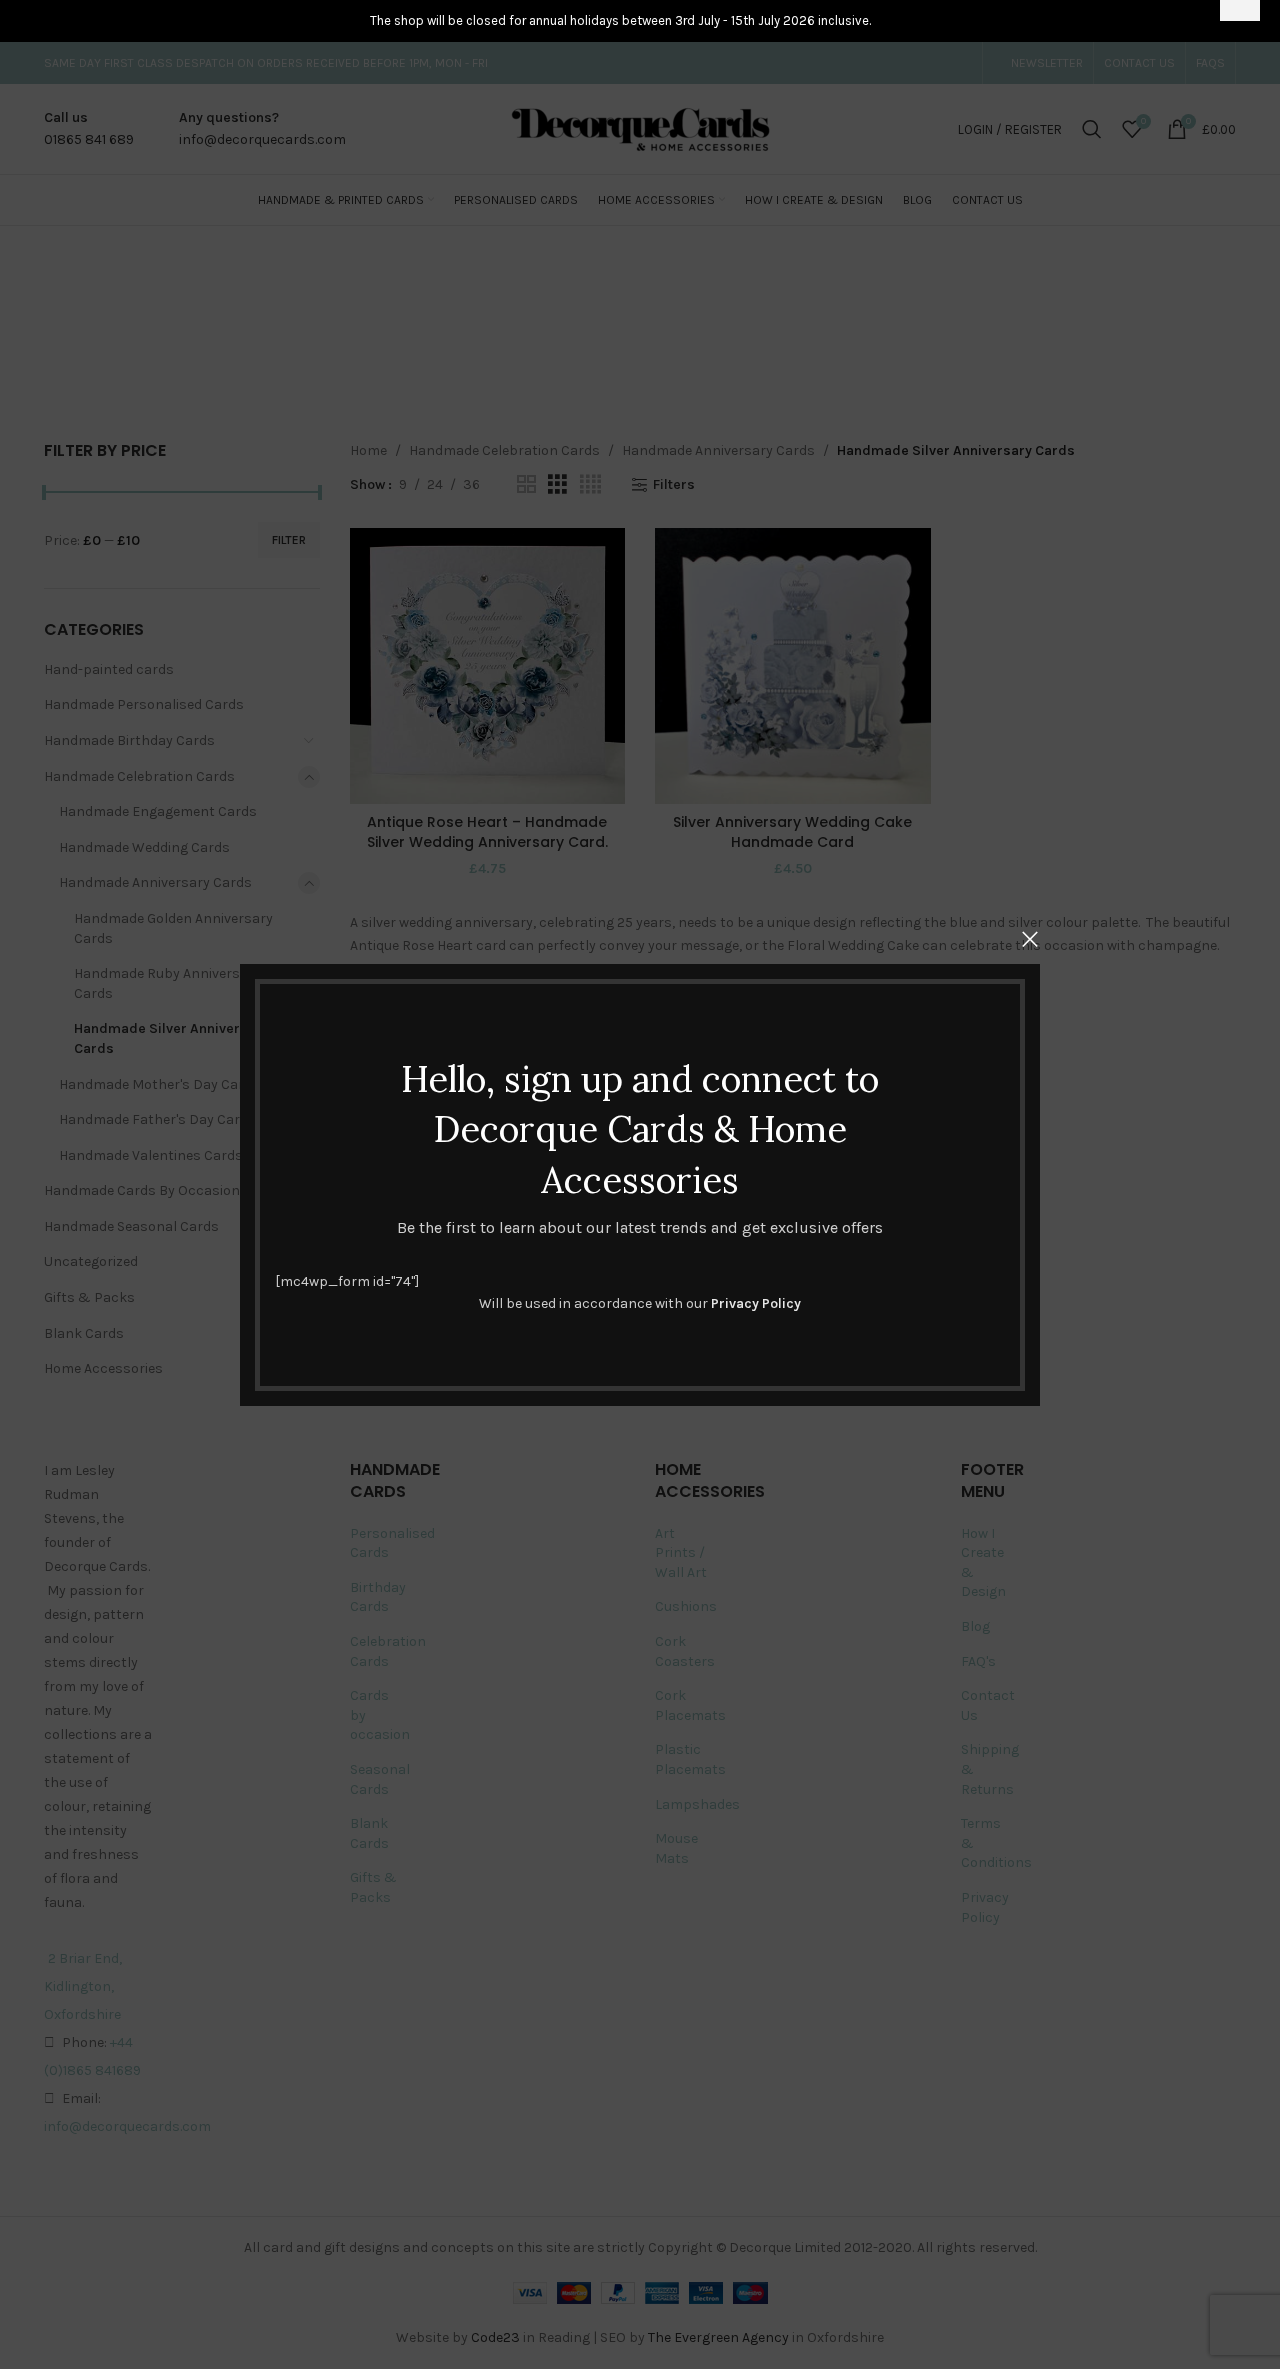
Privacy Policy (756, 1303)
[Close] (1030, 939)
